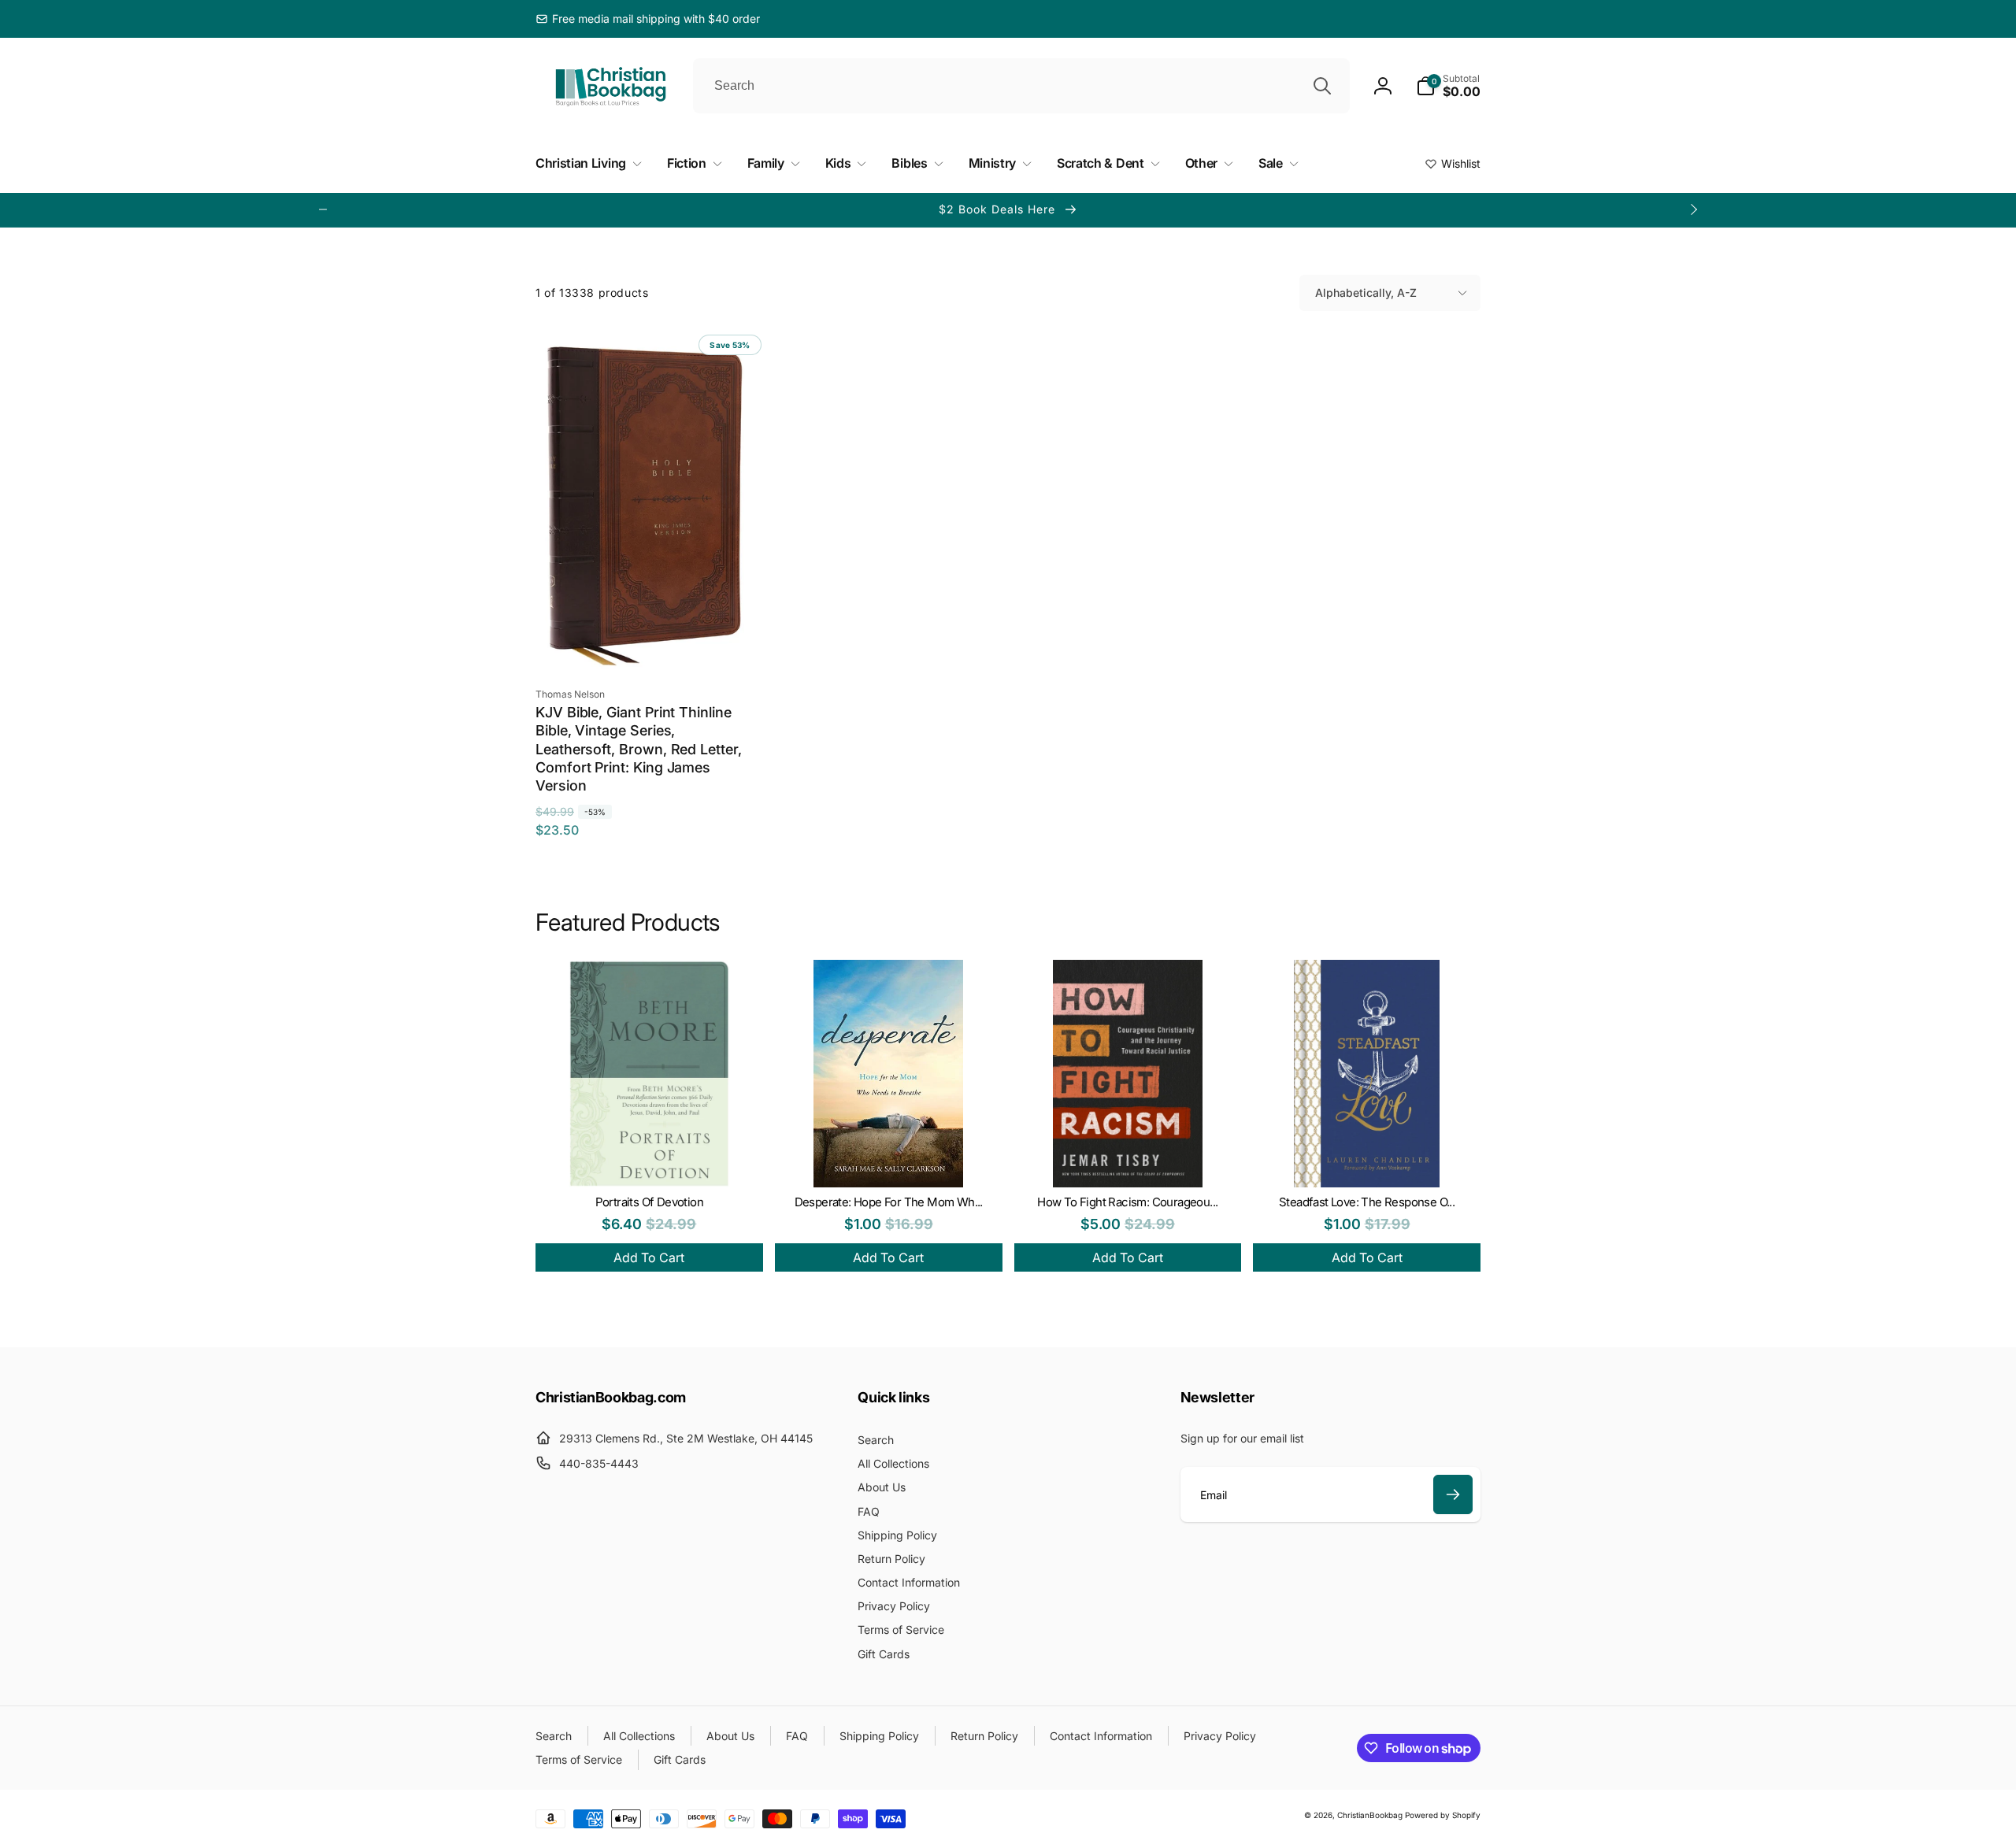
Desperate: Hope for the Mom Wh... (889, 1202)
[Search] (1322, 86)
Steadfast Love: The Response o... (1367, 1202)
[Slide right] (1693, 209)
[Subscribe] (1453, 1494)
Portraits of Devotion (649, 1202)
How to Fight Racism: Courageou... (1127, 1202)
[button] (1448, 86)
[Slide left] (323, 209)
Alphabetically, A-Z (1366, 293)
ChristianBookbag (1370, 1815)
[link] (648, 19)
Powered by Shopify (1443, 1815)
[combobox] (1021, 86)
